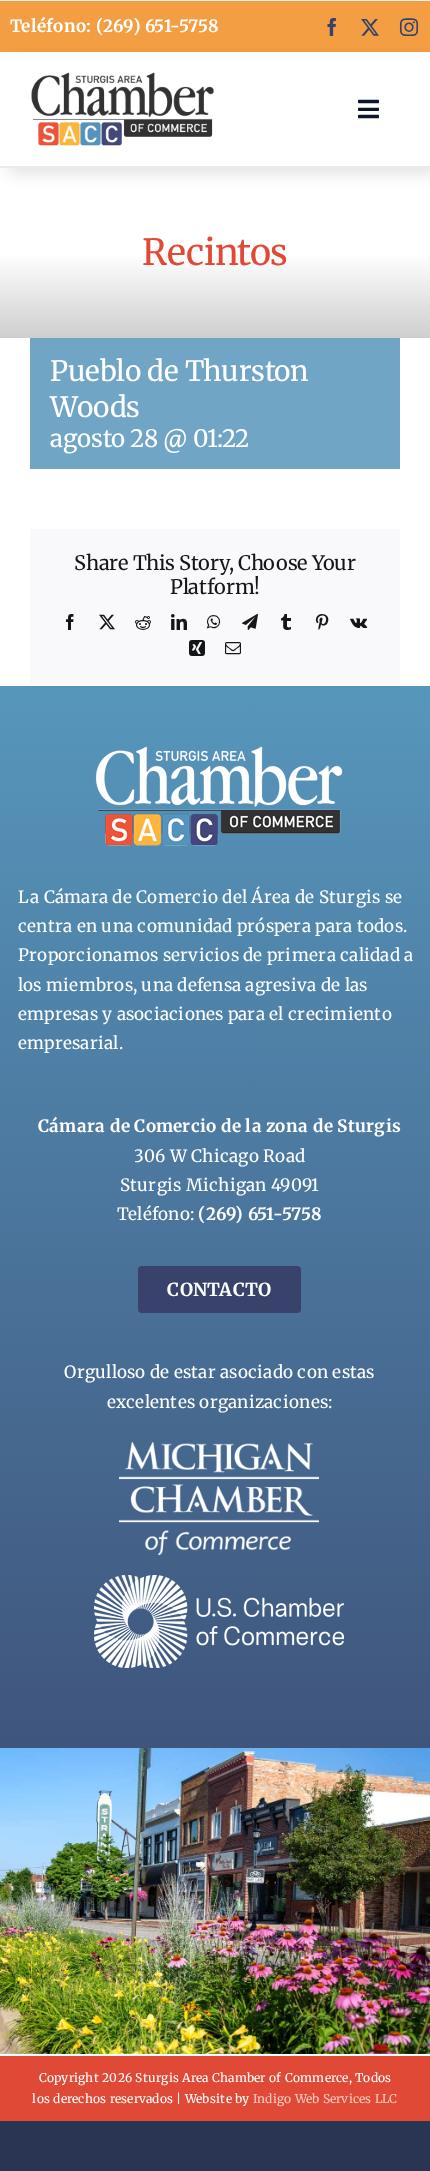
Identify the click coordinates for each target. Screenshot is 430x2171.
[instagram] (409, 27)
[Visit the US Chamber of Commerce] (219, 1583)
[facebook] (332, 27)
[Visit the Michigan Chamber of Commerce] (219, 1450)
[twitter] (370, 27)
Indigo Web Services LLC (325, 2098)
